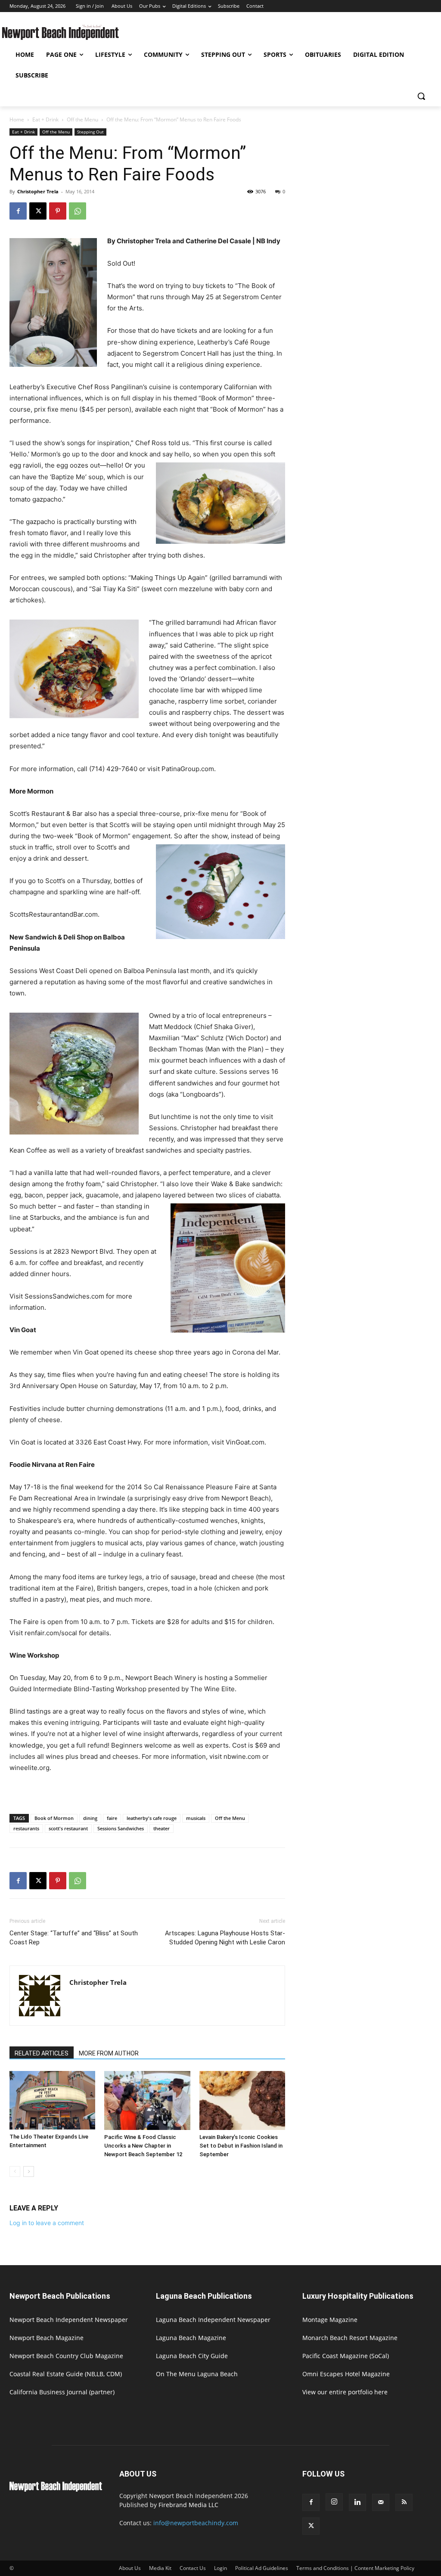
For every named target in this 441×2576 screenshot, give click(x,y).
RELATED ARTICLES (42, 2053)
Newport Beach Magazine (47, 2338)
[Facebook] (18, 211)
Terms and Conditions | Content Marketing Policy (355, 2568)
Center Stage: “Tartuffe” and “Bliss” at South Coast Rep (74, 1938)
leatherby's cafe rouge (152, 1818)
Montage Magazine (330, 2320)
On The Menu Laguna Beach (197, 2374)
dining (90, 1818)
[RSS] (404, 2502)
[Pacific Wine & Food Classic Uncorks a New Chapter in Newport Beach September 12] (147, 2100)
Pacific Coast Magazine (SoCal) (346, 2356)
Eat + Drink (45, 119)
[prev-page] (15, 2171)
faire (112, 1818)
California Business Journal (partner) (62, 2392)
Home (17, 119)
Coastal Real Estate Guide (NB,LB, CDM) (66, 2374)
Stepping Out (90, 132)
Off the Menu (82, 119)
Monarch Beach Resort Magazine (350, 2338)
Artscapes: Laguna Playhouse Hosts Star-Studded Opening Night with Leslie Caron (225, 1938)
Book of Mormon (54, 1818)
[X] (38, 211)
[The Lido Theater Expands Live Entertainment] (52, 2100)
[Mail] (381, 2502)
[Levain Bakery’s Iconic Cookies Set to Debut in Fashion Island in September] (242, 2100)
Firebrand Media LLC (188, 2505)
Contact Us (193, 2568)
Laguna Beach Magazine (191, 2338)
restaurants (26, 1828)
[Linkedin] (357, 2502)
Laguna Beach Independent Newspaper (213, 2320)
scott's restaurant (68, 1828)
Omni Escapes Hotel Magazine (346, 2374)
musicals (196, 1818)
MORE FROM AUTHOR (109, 2053)
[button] (421, 96)
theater (161, 1828)
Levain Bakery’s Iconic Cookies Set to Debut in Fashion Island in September (241, 2146)
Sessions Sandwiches (121, 1828)
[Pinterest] (58, 211)
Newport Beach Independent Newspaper (69, 2320)
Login (220, 2568)
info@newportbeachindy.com (196, 2523)
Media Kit (160, 2568)
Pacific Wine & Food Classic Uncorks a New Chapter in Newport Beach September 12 (143, 2146)
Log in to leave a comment (47, 2223)
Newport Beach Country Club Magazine (66, 2356)
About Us (130, 2568)
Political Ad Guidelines (262, 2568)
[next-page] (29, 2171)
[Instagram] (334, 2502)
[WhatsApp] (78, 211)
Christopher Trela (38, 191)
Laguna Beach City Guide (192, 2356)
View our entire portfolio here (345, 2392)
